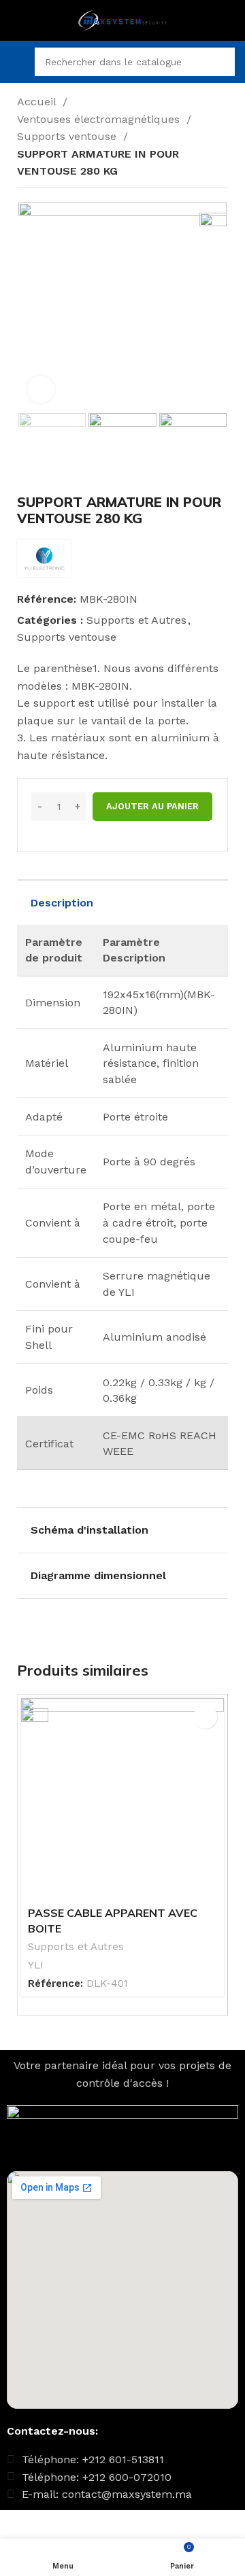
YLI (36, 1965)
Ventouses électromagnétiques (100, 119)
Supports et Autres (136, 620)
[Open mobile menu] (16, 62)
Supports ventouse (68, 136)
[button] (205, 1717)
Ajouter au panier (152, 806)
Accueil (38, 102)
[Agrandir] (41, 389)
